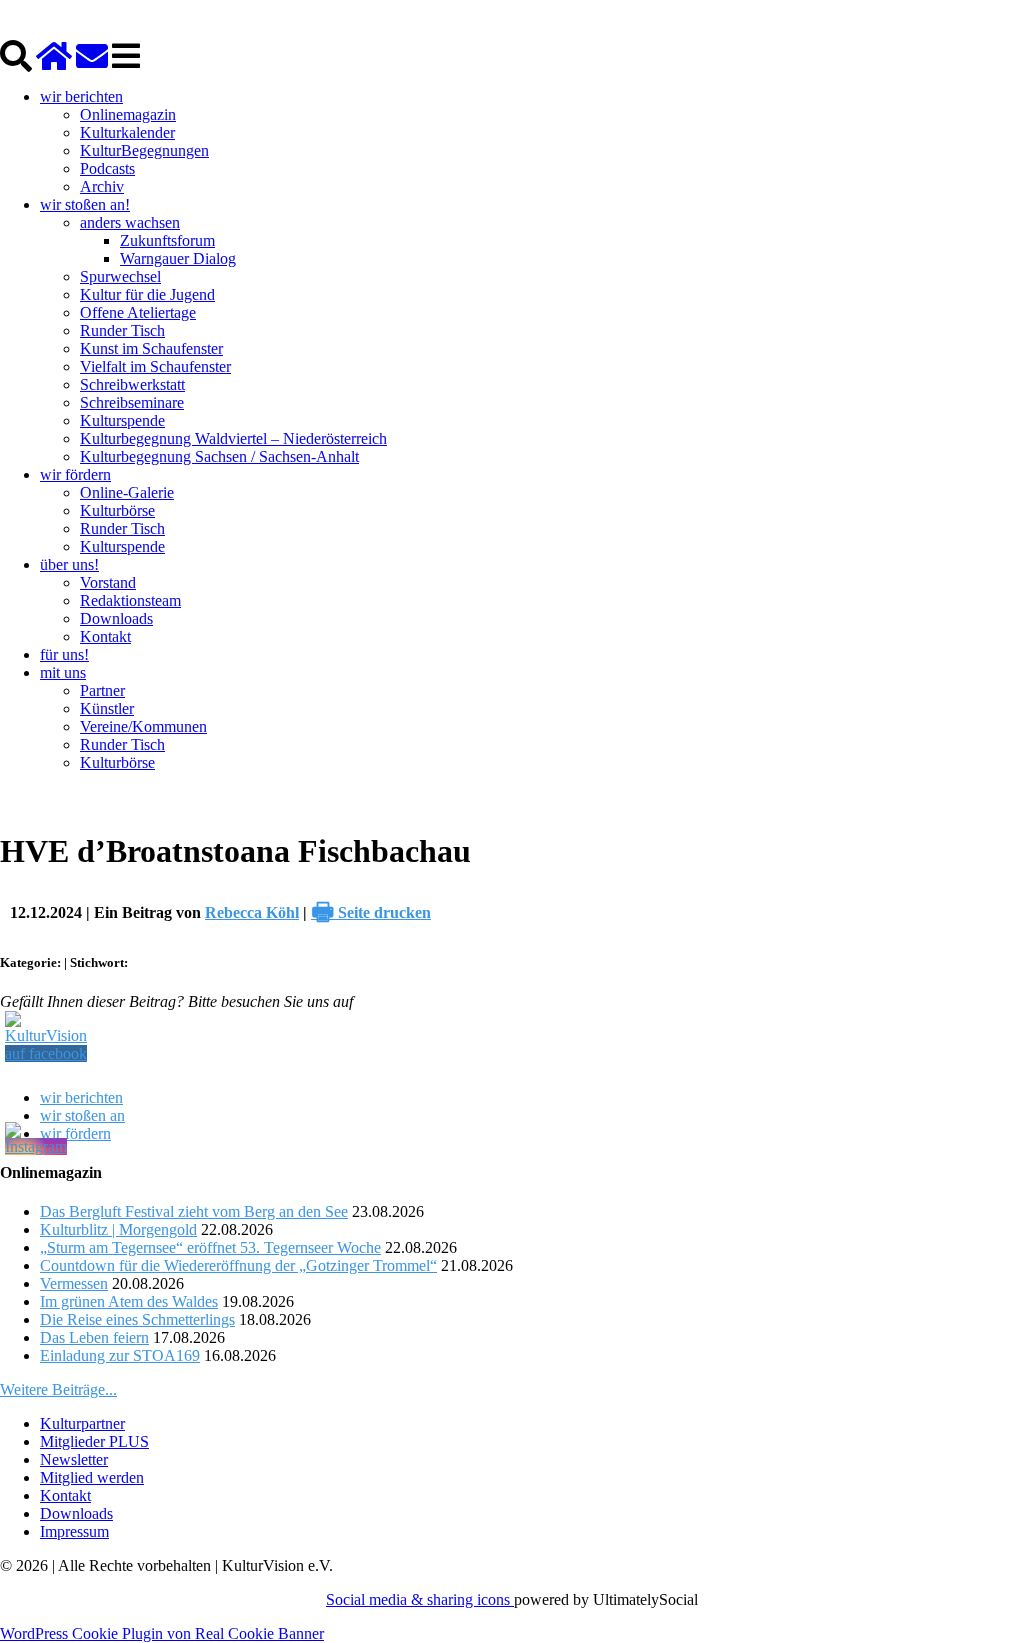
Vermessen (74, 1283)
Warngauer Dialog (178, 258)
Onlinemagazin (128, 114)
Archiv (102, 186)
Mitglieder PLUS (94, 1441)
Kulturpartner (82, 1423)
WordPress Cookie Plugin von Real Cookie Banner (162, 1633)
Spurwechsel (120, 276)
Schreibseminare (132, 402)
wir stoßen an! (85, 204)
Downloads (116, 618)
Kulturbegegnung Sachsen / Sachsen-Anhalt (219, 456)
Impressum (74, 1531)
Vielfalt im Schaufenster (155, 366)
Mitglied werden (92, 1477)
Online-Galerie (127, 492)
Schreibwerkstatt (132, 384)
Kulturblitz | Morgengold (118, 1229)
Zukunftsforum (167, 240)
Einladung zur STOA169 (120, 1355)
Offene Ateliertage (138, 312)
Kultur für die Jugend (147, 294)
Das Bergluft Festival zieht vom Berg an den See (194, 1211)
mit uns (63, 672)
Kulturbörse (117, 510)
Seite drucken (371, 912)
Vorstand (108, 582)
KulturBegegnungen (144, 150)
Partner (102, 690)
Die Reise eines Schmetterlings (137, 1319)
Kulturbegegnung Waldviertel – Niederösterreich (233, 438)
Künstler (107, 708)
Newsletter (74, 1459)
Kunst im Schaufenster (151, 348)
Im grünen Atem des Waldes (129, 1301)
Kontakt (105, 636)
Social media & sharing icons (420, 1599)
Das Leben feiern (94, 1337)
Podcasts (107, 168)
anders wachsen (130, 222)
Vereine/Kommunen (143, 726)
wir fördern (75, 474)
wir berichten (81, 96)
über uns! (69, 564)
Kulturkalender (127, 132)
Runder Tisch (122, 330)
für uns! (64, 654)
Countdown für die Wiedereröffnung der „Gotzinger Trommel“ (238, 1265)
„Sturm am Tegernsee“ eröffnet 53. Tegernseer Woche (210, 1247)
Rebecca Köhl (252, 912)
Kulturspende (122, 420)
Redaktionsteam (130, 600)
